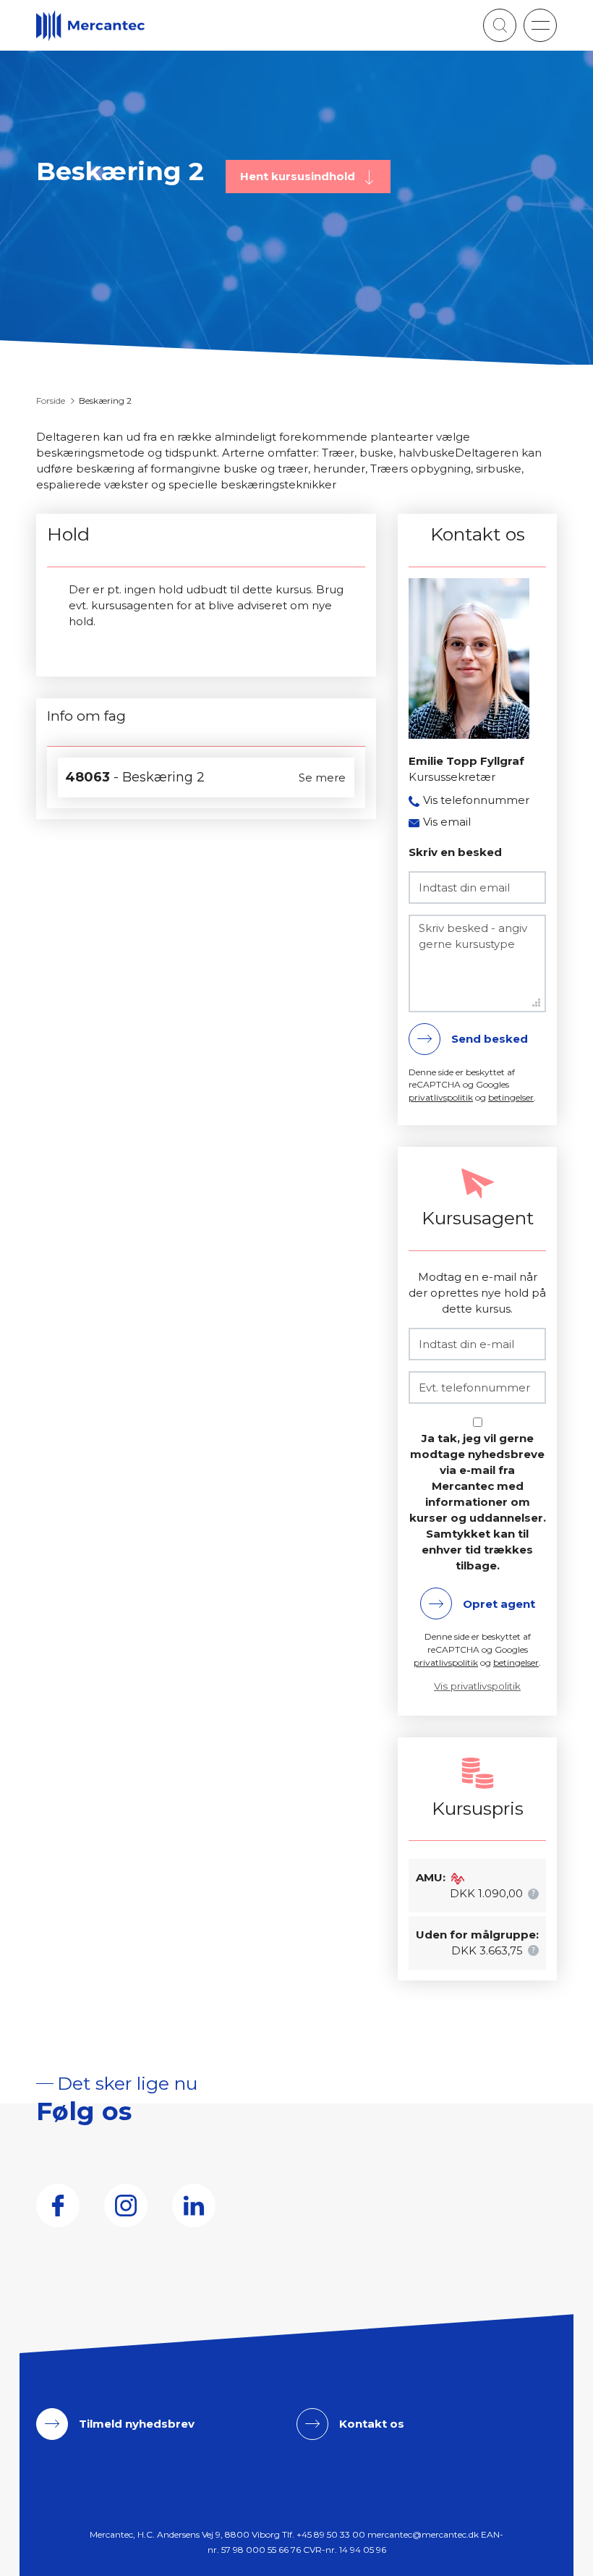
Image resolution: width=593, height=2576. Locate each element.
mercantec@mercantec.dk (423, 2534)
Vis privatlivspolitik (477, 1686)
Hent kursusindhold (299, 176)
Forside (51, 401)
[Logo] (90, 26)
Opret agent (499, 1604)
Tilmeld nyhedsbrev (137, 2424)
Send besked (490, 1039)
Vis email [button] (447, 822)
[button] (540, 25)
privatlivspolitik (441, 1097)
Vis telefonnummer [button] (476, 800)
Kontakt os (372, 2424)
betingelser (511, 1097)
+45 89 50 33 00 (331, 2534)
